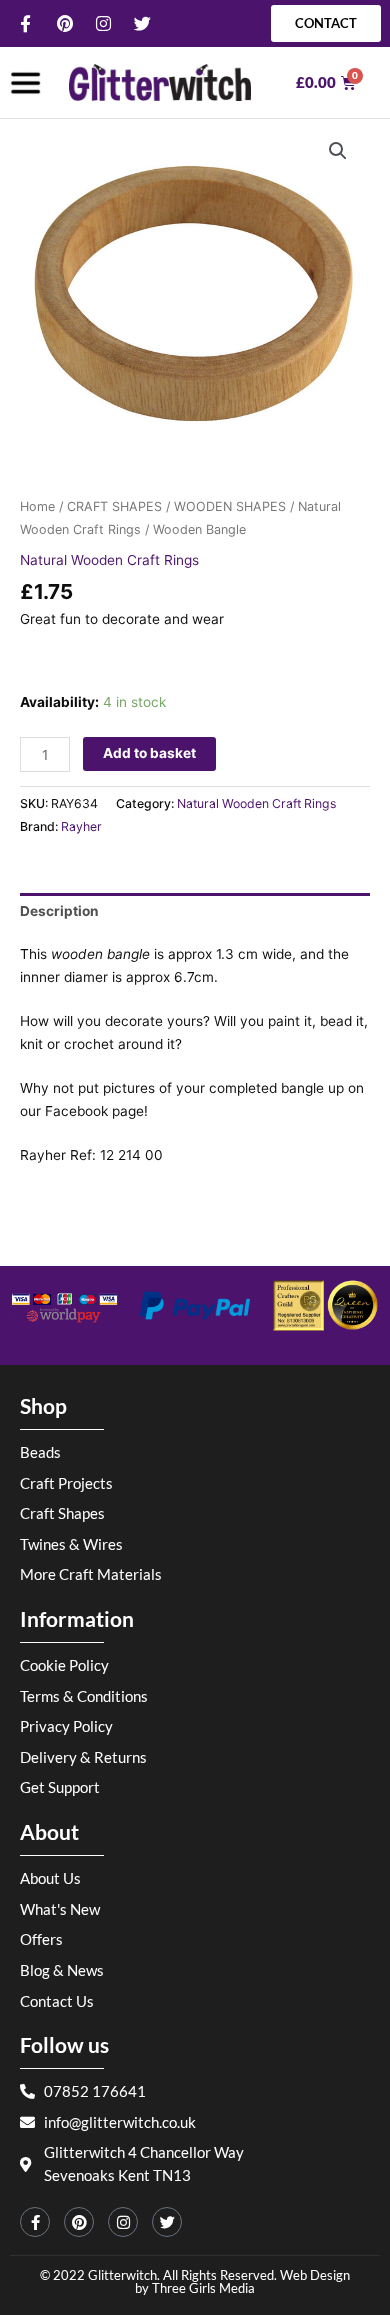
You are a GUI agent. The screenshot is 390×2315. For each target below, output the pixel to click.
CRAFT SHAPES (114, 506)
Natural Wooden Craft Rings (109, 560)
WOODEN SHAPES (230, 506)
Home (37, 506)
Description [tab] (59, 911)
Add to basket (149, 753)
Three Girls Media (203, 2288)
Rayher (81, 826)
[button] (338, 151)
